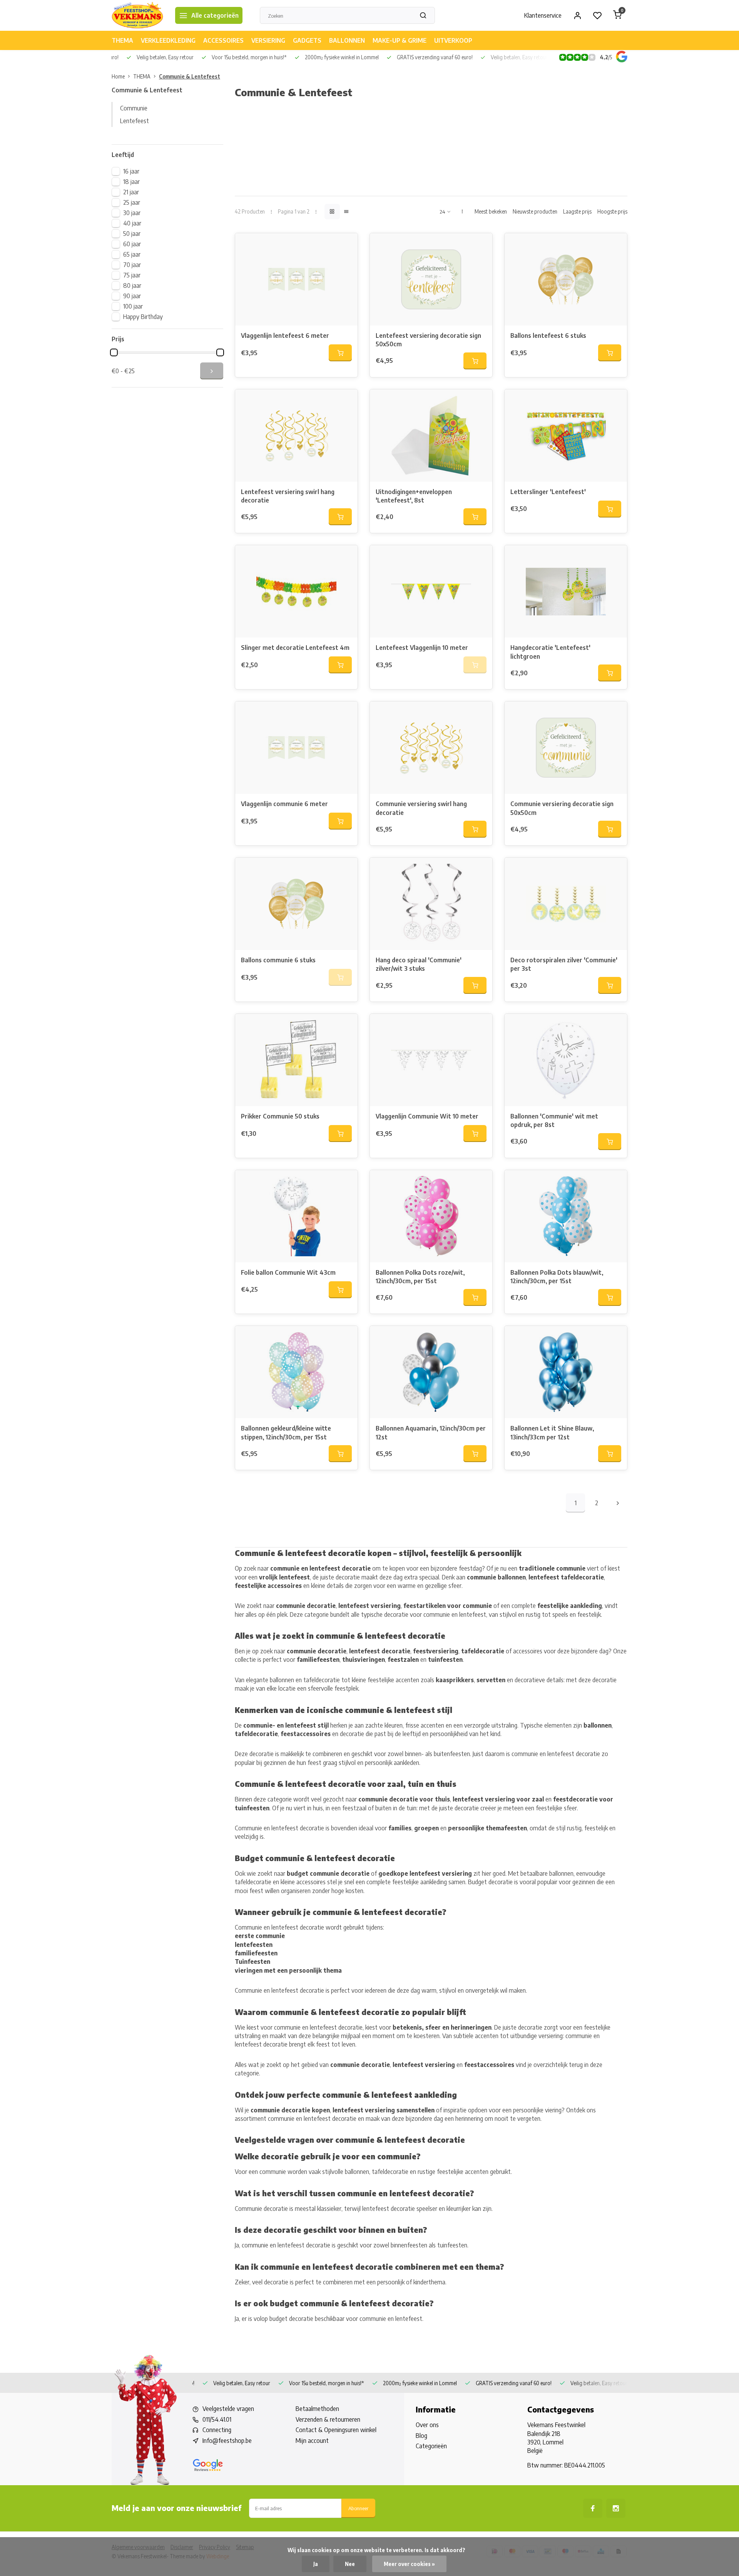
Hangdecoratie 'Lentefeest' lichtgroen (550, 652)
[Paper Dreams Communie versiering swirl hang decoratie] (431, 748)
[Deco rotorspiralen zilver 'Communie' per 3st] (566, 904)
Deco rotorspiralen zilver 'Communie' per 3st (564, 964)
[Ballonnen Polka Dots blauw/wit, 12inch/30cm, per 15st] (566, 1216)
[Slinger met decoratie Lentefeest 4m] (296, 591)
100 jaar (133, 306)
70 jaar (132, 265)
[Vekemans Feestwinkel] (138, 15)
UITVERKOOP (453, 40)
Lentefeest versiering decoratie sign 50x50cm (428, 340)
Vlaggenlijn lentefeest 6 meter (285, 336)
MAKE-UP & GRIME (400, 40)
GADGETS (307, 40)
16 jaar (131, 171)
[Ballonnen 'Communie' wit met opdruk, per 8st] (566, 1060)
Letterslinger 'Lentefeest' (548, 492)
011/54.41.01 (217, 2419)
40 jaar (132, 223)
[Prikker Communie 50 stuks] (296, 1060)
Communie (134, 108)
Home (118, 76)
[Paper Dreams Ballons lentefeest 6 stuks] (566, 279)
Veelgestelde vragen (228, 2409)
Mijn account (312, 2441)
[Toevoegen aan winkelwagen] (340, 353)
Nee (350, 2564)
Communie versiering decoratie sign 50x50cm (562, 808)
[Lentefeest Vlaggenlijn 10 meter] (431, 591)
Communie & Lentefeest (190, 76)
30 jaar (132, 213)
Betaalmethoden (317, 2409)
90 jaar (132, 296)
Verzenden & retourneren (328, 2419)
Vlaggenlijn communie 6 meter (284, 804)
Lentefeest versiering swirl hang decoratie (288, 496)
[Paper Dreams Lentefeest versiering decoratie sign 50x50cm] (431, 279)
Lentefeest (135, 121)
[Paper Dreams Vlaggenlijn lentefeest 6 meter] (296, 279)
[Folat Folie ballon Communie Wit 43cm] (296, 1216)
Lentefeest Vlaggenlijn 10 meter (422, 648)
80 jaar (132, 285)
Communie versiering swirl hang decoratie (421, 808)
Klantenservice (543, 15)
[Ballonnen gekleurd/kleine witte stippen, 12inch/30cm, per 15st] (296, 1372)
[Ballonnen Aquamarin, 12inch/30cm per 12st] (431, 1372)
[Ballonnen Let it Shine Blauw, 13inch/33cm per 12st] (566, 1372)
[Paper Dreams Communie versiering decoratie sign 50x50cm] (566, 748)
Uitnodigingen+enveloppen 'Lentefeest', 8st (414, 496)
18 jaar (131, 182)
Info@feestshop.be (227, 2441)
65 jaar (132, 254)
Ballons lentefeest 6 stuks (548, 336)
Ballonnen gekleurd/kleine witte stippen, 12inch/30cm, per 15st (286, 1432)
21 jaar (131, 192)
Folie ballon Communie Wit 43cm (288, 1272)
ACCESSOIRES (223, 40)
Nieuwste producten (535, 211)
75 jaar (132, 275)
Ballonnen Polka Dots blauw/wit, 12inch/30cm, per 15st (557, 1277)
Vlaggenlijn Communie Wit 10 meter (427, 1116)
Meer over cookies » (409, 2564)
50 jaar (132, 234)
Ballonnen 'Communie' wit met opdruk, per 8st (554, 1120)
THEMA (122, 40)
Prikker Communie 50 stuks (280, 1116)
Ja (316, 2564)
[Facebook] (593, 2508)
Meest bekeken (491, 211)
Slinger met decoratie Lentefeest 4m (295, 648)
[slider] (114, 352)
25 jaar (132, 202)
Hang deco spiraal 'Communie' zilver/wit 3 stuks (419, 964)
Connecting (217, 2430)
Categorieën (431, 2446)
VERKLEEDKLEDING (168, 40)
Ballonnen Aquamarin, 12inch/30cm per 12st (431, 1432)
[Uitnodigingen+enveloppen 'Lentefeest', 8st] (431, 436)
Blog (421, 2436)
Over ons (427, 2425)
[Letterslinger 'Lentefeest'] (566, 436)
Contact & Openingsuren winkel (336, 2430)
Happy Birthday (143, 317)
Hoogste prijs (612, 211)
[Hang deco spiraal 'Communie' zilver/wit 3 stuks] (431, 904)
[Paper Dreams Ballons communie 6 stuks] (296, 904)
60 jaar (132, 244)
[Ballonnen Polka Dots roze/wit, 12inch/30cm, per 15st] (431, 1216)
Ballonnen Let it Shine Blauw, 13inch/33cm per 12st (552, 1432)
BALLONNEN (347, 40)
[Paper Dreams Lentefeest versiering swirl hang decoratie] (296, 436)
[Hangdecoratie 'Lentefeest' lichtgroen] (566, 591)
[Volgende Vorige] (618, 1503)
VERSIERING (268, 40)
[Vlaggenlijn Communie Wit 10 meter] (431, 1060)
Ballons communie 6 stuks (278, 960)
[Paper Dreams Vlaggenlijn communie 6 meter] (296, 748)
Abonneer (358, 2508)
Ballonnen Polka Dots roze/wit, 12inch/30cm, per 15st (420, 1277)
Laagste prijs (577, 211)
